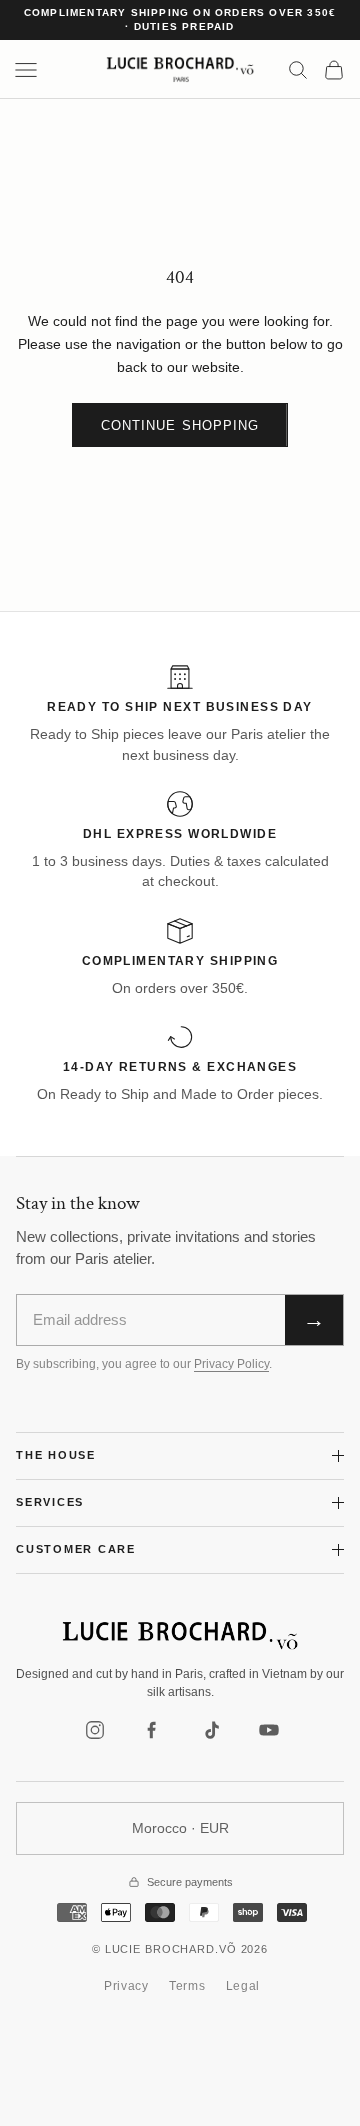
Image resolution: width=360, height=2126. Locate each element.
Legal (243, 1986)
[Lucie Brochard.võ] (180, 1636)
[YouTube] (269, 1730)
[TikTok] (211, 1730)
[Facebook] (153, 1730)
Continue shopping (180, 425)
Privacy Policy (231, 1364)
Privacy (126, 1986)
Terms (187, 1986)
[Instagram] (95, 1730)
